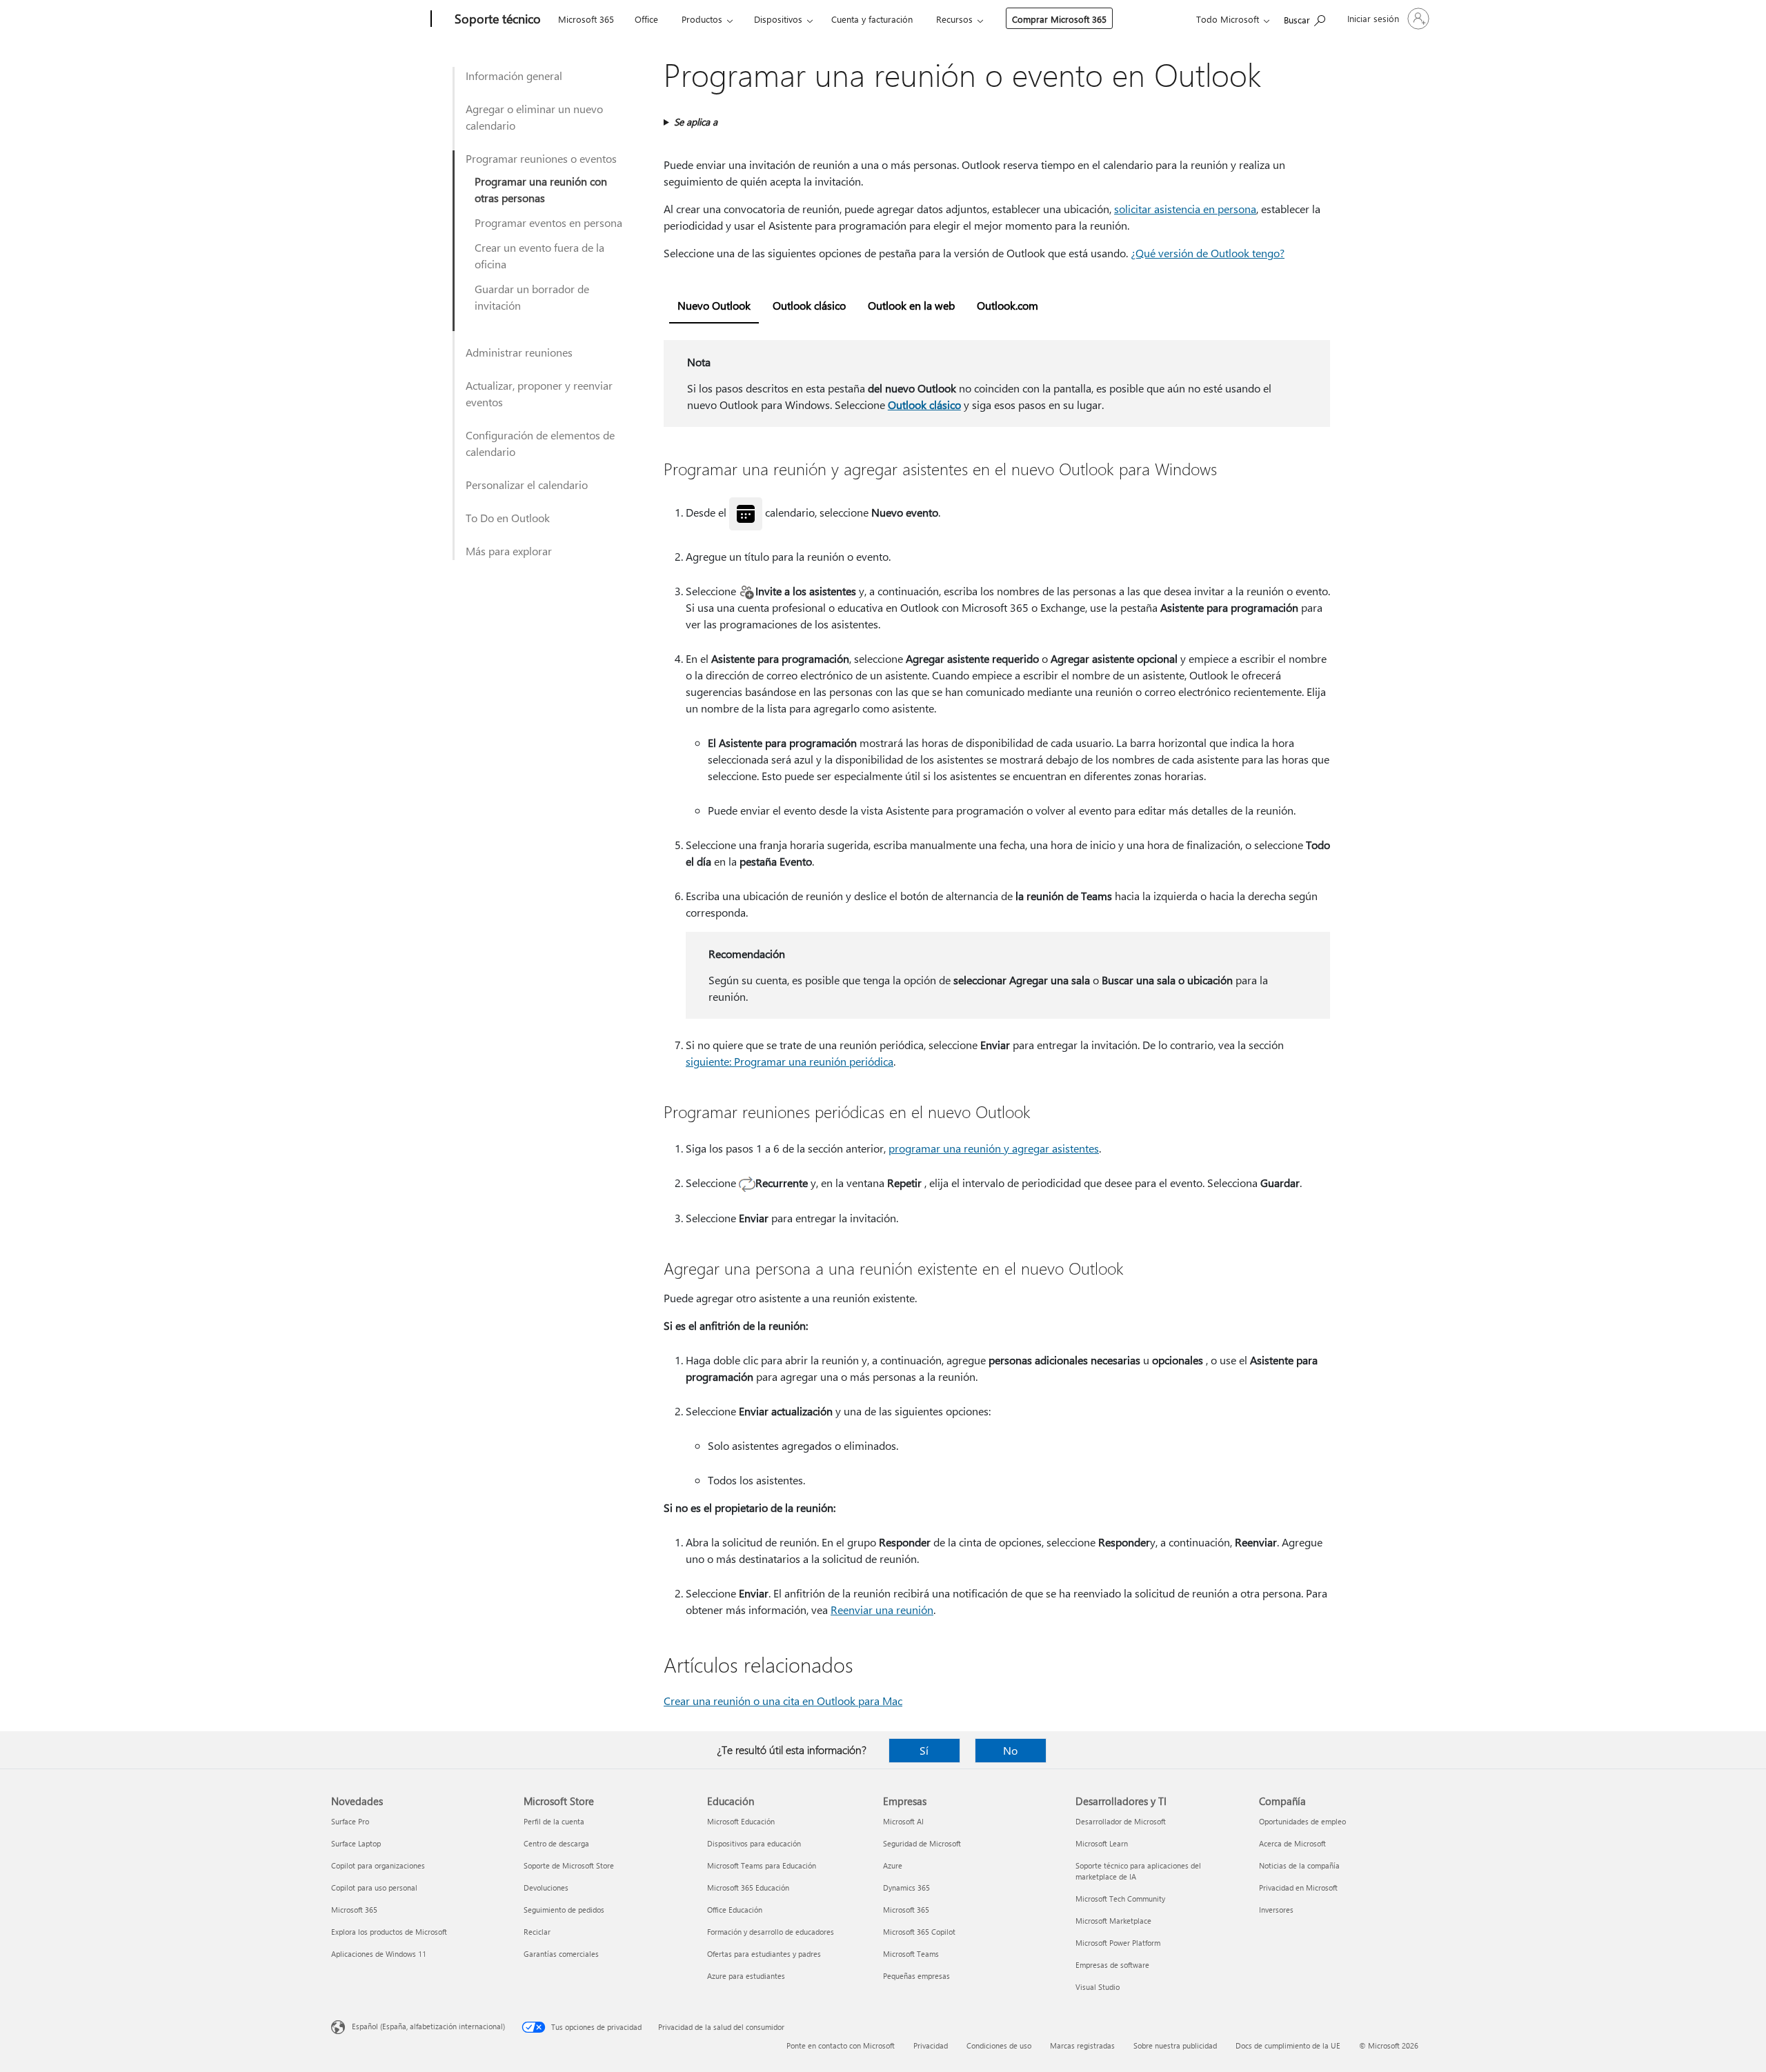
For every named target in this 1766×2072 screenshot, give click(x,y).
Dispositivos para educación (754, 1843)
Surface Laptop (356, 1843)
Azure (893, 1865)
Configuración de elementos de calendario (540, 443)
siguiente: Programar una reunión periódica (790, 1061)
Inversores (1276, 1910)
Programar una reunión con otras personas (541, 189)
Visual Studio (1098, 1987)
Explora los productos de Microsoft (389, 1932)
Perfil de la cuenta (554, 1821)
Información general (514, 76)
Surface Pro (350, 1821)
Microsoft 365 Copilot (919, 1932)
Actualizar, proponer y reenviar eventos (539, 394)
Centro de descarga (556, 1843)
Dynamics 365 (906, 1887)
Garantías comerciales (561, 1954)
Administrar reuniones (519, 352)
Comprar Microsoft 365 (1059, 19)
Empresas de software (1112, 1965)
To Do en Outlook (508, 518)
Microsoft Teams (911, 1954)
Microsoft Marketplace (1113, 1921)
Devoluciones (546, 1887)
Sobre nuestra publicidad (1175, 2045)
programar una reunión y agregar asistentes (994, 1148)
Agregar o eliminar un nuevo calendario (534, 117)
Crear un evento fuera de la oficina (539, 256)
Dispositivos (778, 19)
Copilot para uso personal (374, 1887)
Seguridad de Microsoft (922, 1843)
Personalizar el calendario (527, 485)
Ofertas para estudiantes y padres (764, 1954)
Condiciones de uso (999, 2045)
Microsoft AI (903, 1821)
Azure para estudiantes (746, 1976)
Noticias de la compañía (1299, 1865)
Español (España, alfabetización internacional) (428, 2026)
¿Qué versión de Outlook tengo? (1208, 253)
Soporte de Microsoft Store (569, 1865)
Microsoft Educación (741, 1821)
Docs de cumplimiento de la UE (1288, 2045)
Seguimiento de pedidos (564, 1910)
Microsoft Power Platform (1118, 1943)
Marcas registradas (1082, 2045)
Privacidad (931, 2045)
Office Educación (735, 1910)
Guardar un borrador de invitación (532, 297)
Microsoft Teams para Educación (762, 1865)
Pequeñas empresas (916, 1976)
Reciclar (537, 1932)
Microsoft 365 (586, 19)
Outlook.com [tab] (1008, 305)
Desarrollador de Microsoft (1121, 1821)
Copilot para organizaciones (378, 1865)
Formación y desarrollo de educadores (771, 1932)
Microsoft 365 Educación (748, 1887)
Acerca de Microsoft (1292, 1843)
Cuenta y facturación (872, 19)
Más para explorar (509, 551)
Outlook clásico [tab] (809, 305)
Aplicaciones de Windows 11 (379, 1954)
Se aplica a (696, 122)
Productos (702, 19)
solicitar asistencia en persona (1185, 209)
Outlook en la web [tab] (911, 305)
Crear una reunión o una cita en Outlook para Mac (783, 1701)
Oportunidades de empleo (1302, 1821)
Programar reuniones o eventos (541, 158)
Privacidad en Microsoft (1298, 1887)
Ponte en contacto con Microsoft (841, 2045)
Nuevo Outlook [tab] (714, 305)
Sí (924, 1750)
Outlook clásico (924, 405)
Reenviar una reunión (882, 1610)
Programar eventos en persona (548, 222)
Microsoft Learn (1102, 1843)
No (1010, 1750)
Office (646, 19)
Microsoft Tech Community (1120, 1899)
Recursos (954, 19)
